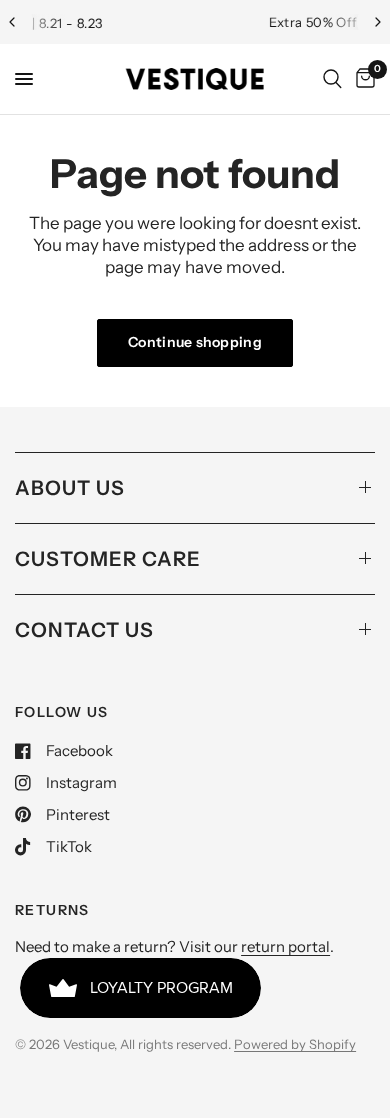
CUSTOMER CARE (108, 559)
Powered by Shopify (295, 1044)
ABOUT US (70, 488)
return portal (285, 946)
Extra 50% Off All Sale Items (251, 22)
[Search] (332, 79)
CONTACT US (84, 630)
